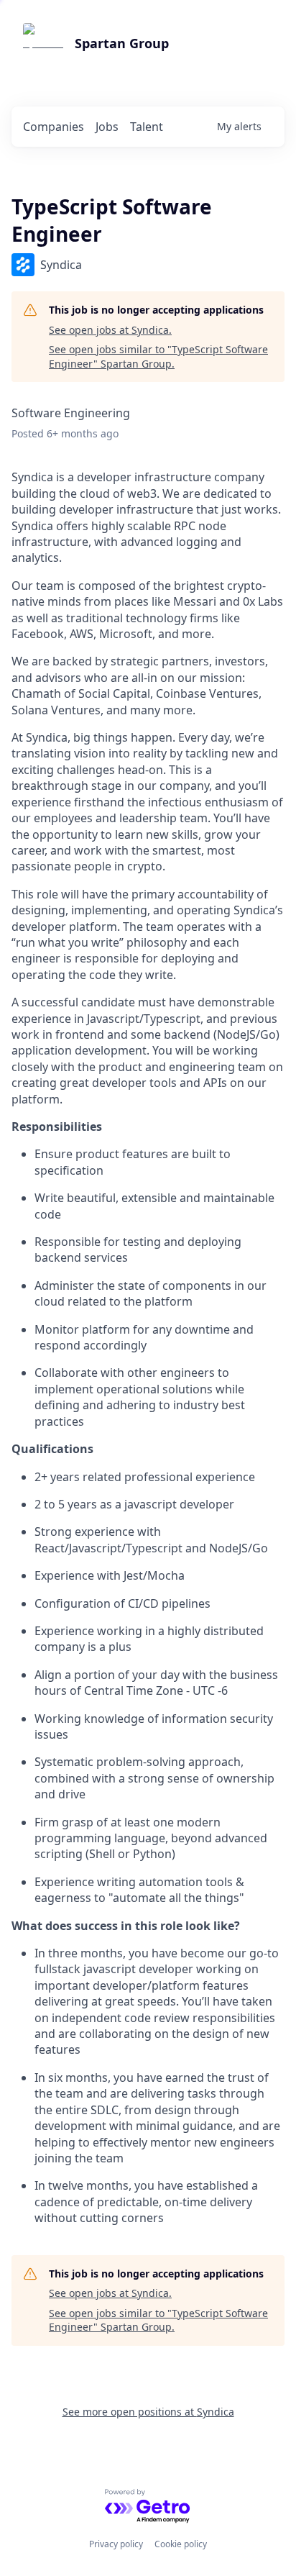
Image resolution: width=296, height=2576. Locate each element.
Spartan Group (122, 43)
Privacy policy (116, 2544)
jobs (107, 127)
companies (54, 127)
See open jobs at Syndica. (110, 330)
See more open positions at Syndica (148, 2412)
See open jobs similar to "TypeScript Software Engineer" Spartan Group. (158, 356)
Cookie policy (181, 2544)
